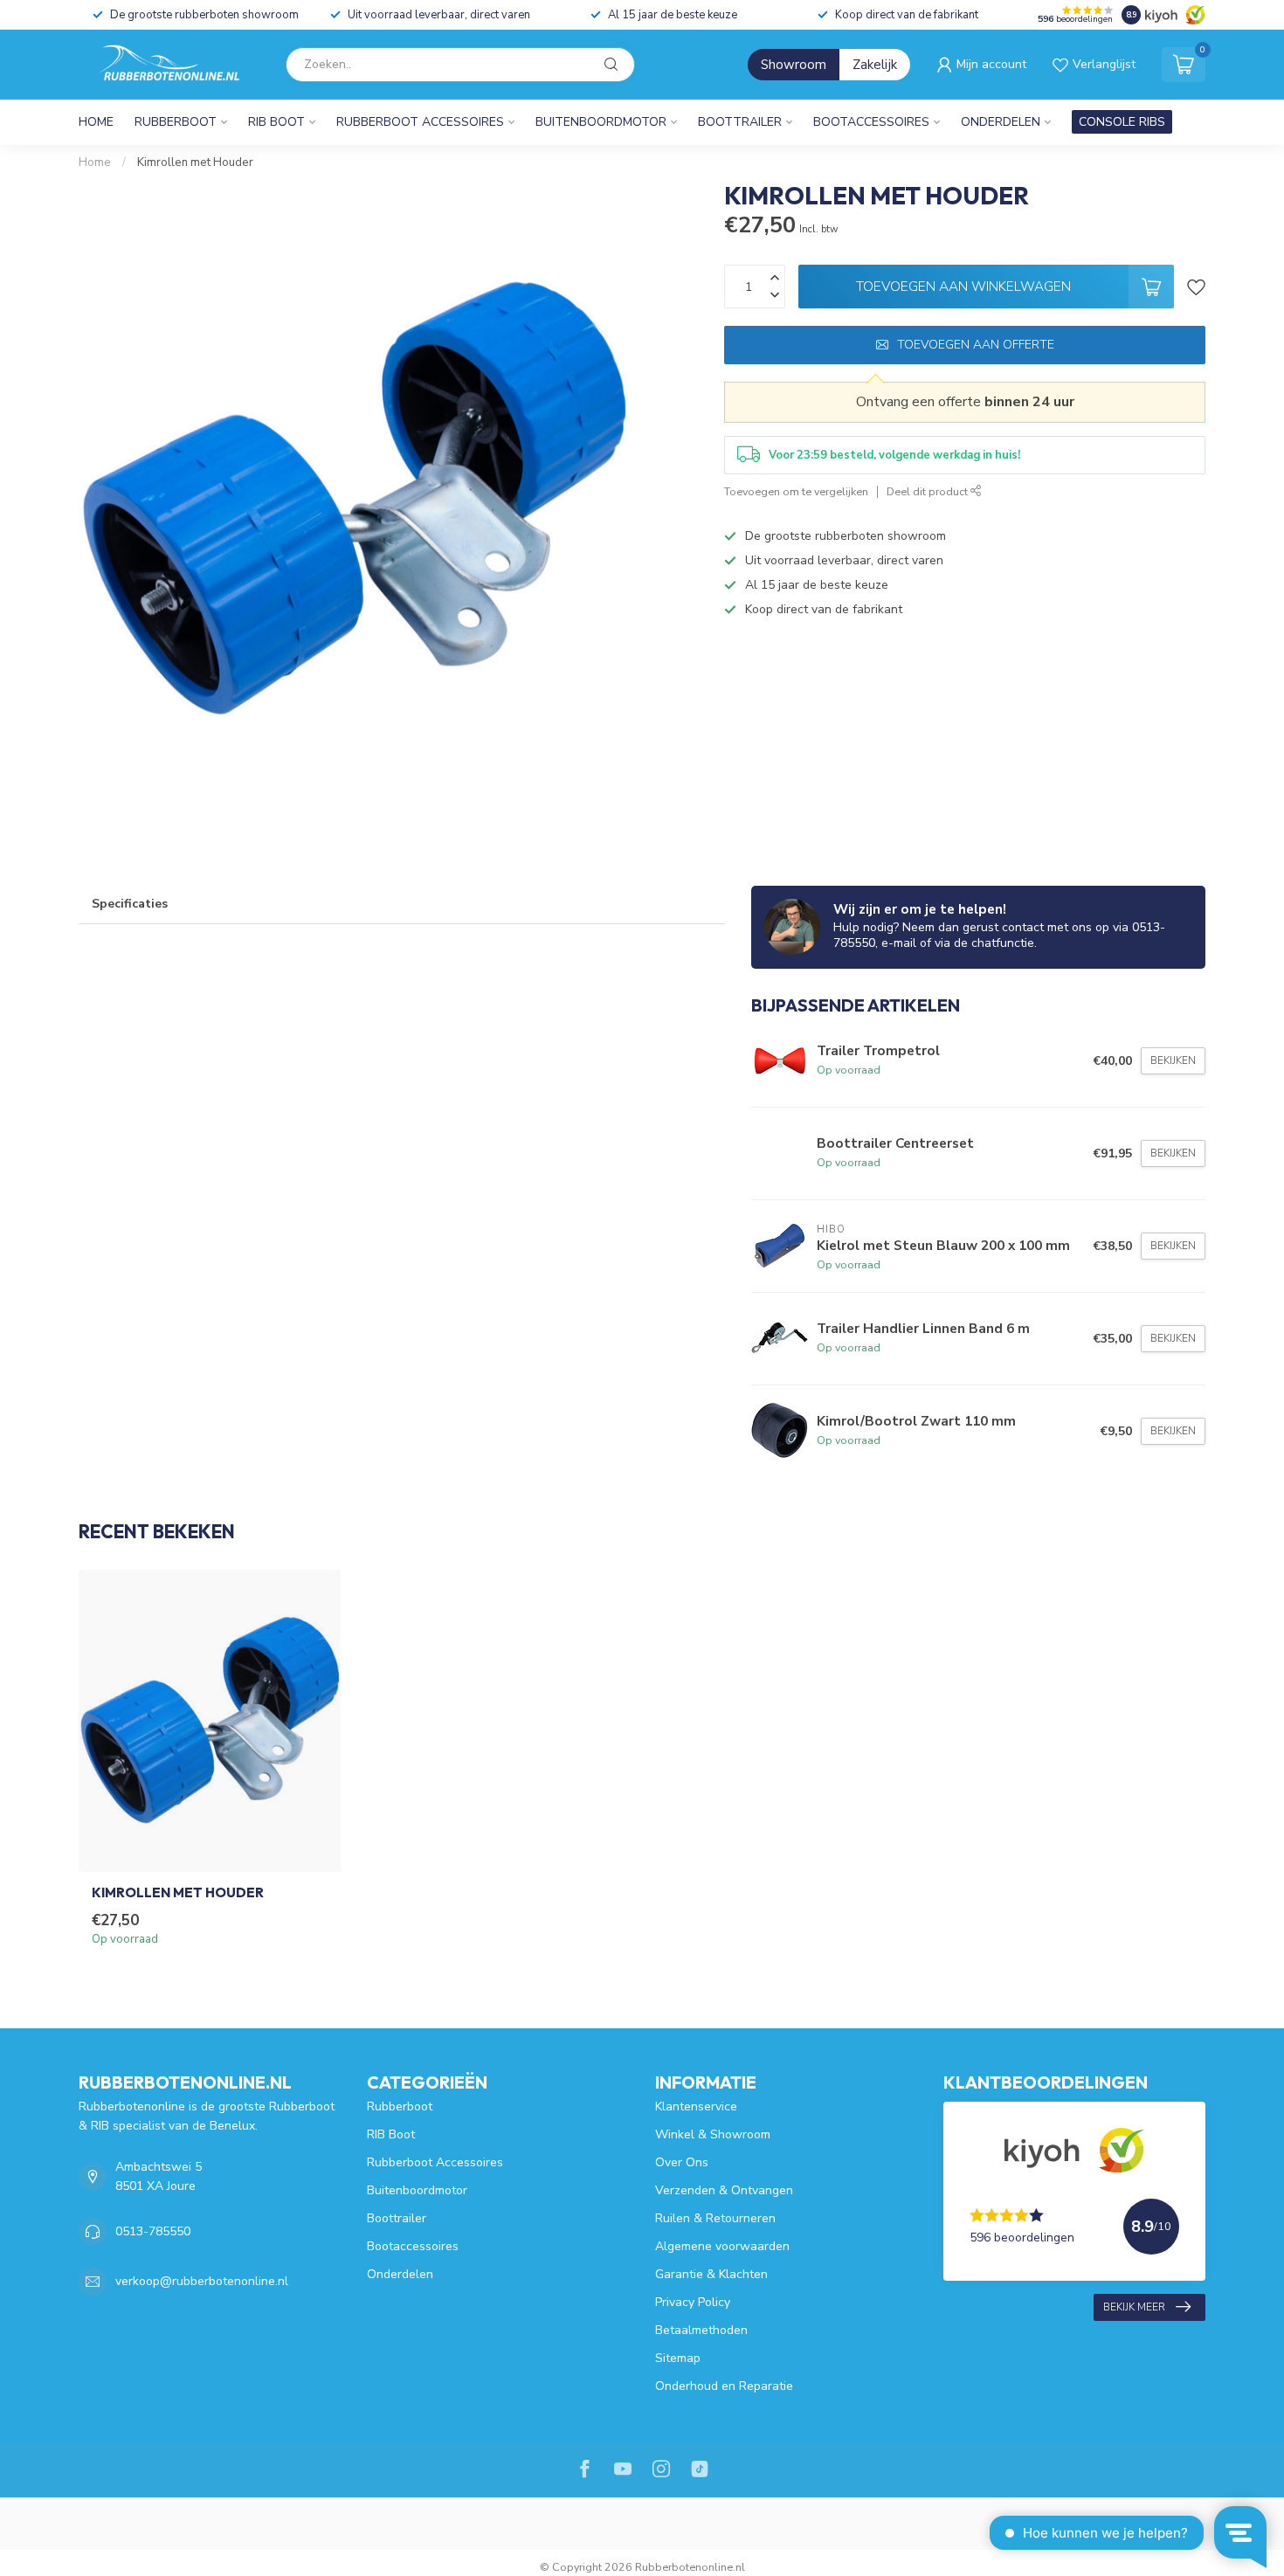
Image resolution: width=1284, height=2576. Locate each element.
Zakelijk (875, 65)
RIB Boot (276, 122)
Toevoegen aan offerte (976, 345)
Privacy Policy (693, 2302)
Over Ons (682, 2162)
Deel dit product (928, 491)
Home (96, 122)
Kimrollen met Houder (195, 162)
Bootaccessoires (871, 122)
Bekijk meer (1134, 2307)
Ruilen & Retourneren (715, 2218)
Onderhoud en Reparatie (724, 2386)
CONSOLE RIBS (1122, 122)
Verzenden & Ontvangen (724, 2190)
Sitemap (678, 2358)
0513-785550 (153, 2231)
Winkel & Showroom (713, 2134)
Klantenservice (696, 2106)
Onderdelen (1001, 122)
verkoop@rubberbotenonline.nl (202, 2281)
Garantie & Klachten (711, 2274)
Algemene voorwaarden (722, 2246)
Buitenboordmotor (601, 122)
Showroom (794, 65)
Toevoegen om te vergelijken (796, 491)
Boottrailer (740, 122)
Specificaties (130, 904)
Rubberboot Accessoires (420, 122)
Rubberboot (176, 122)
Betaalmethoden (701, 2330)
